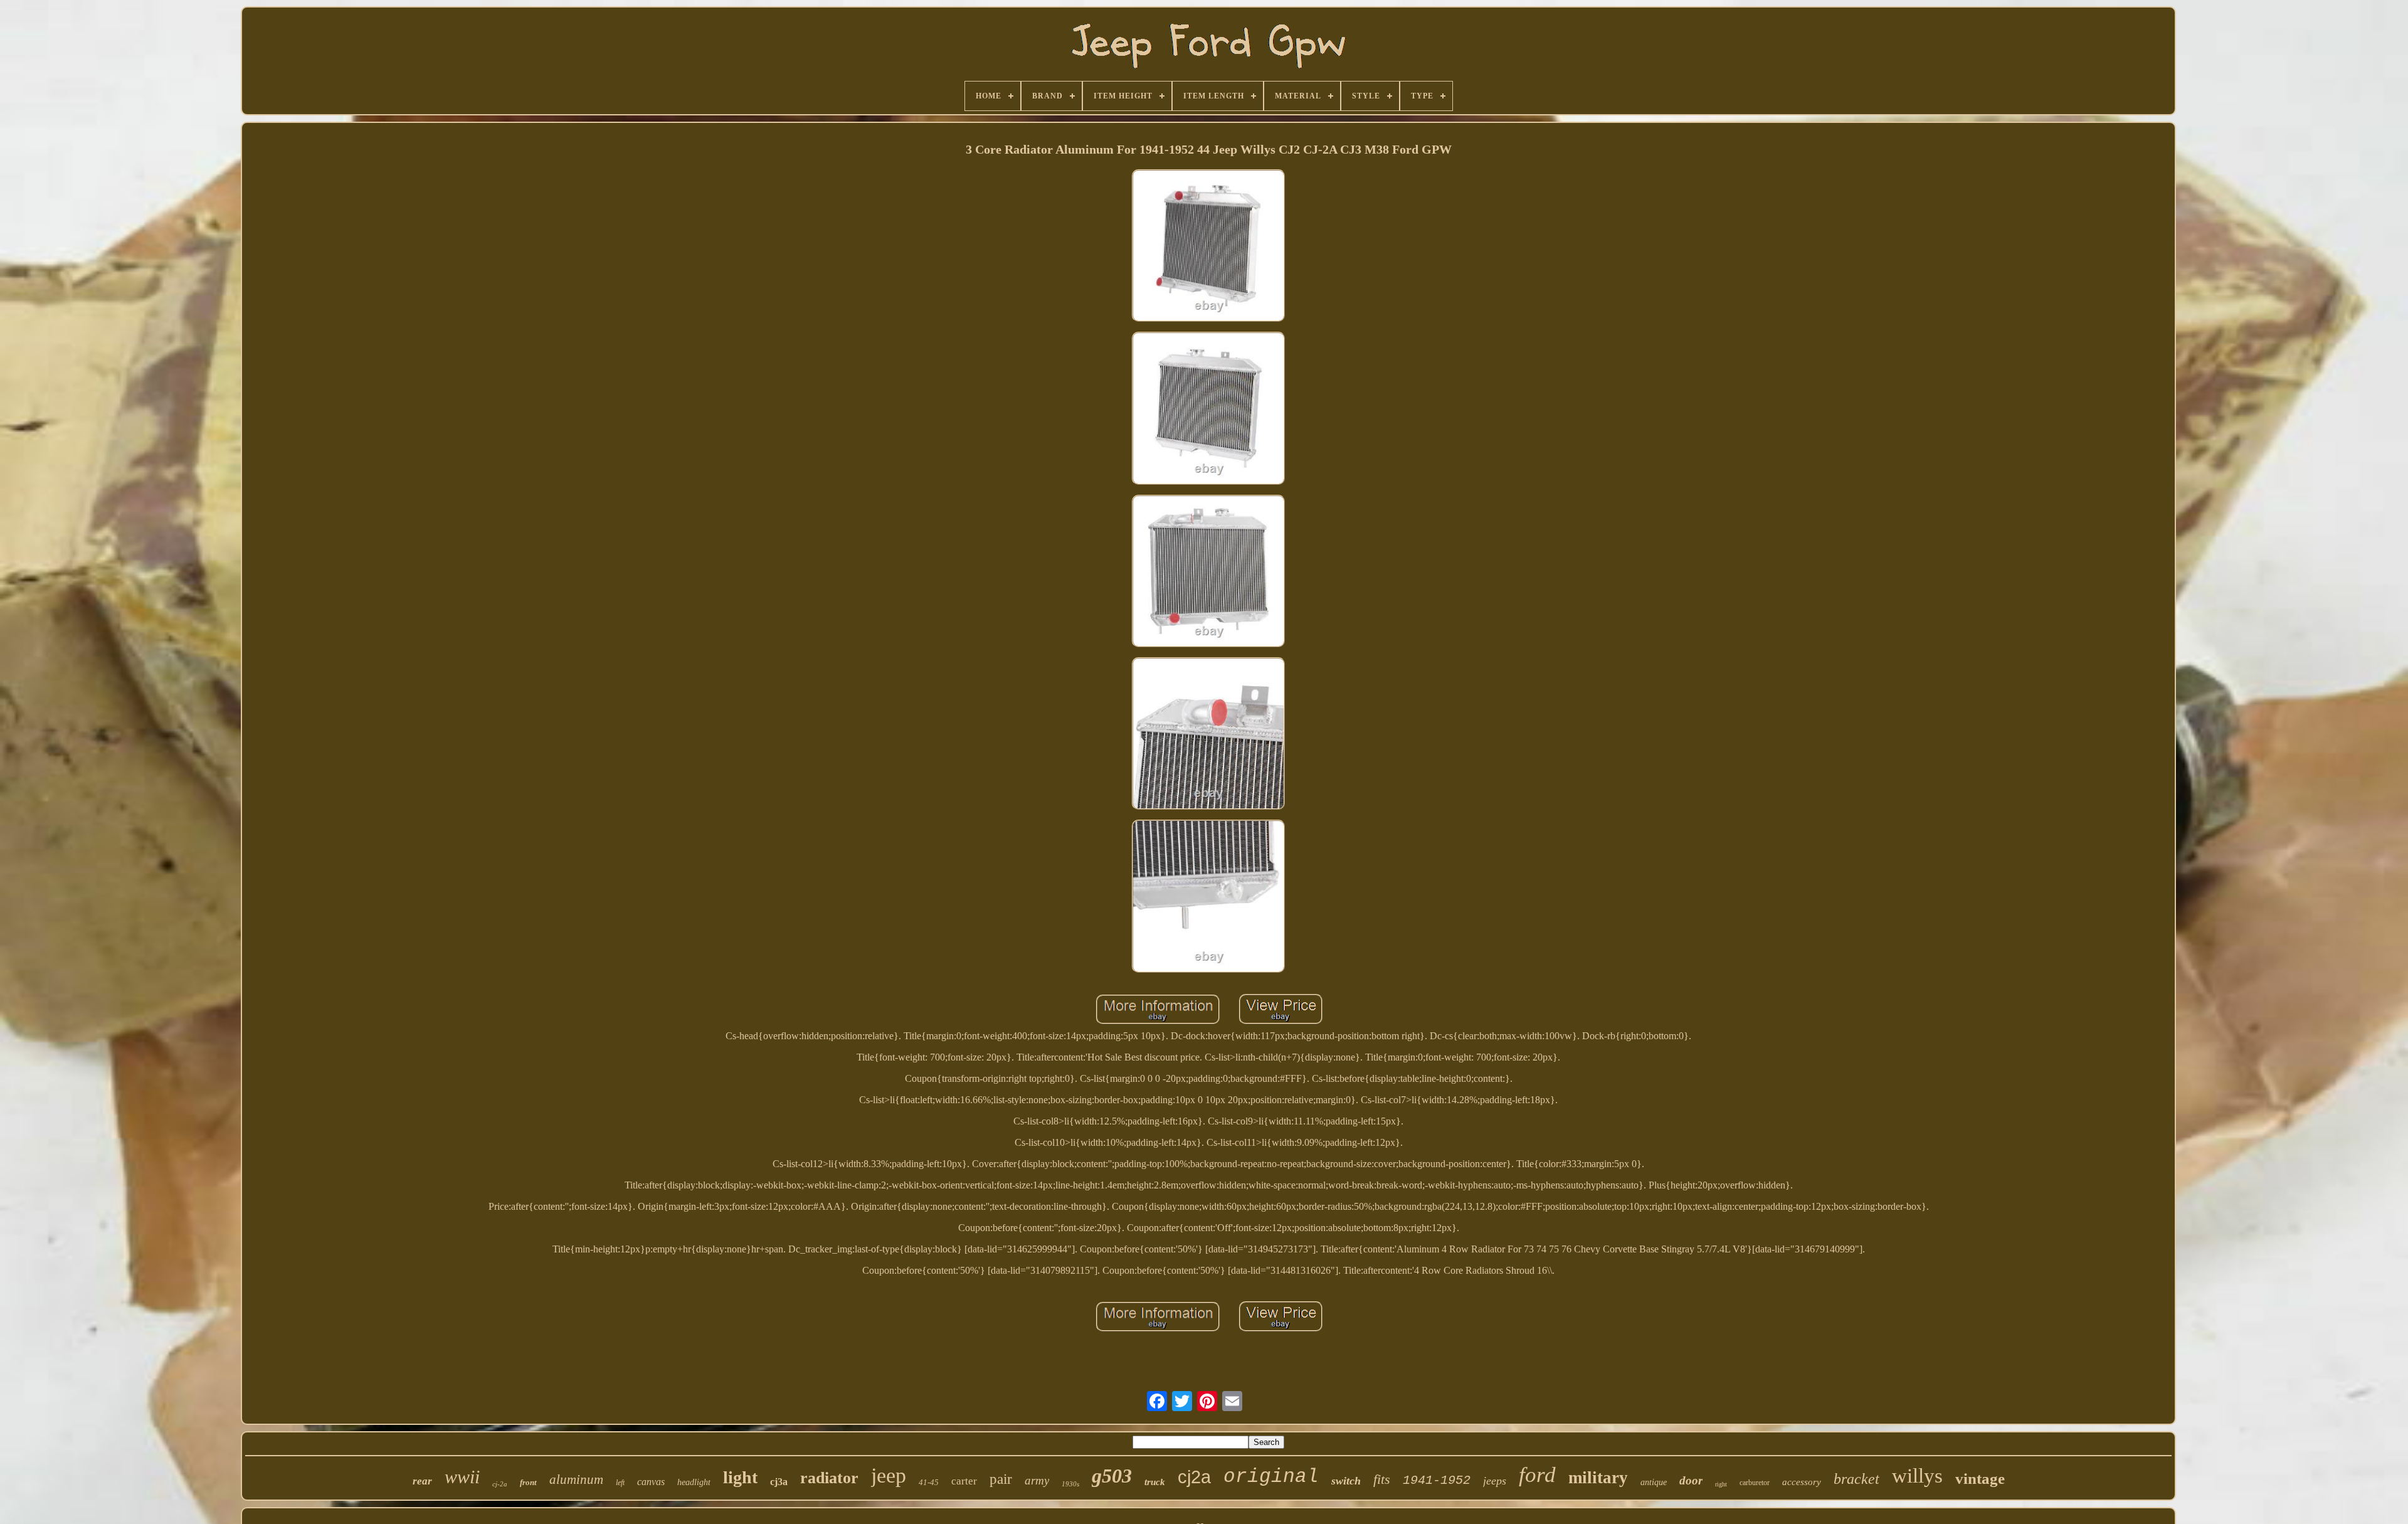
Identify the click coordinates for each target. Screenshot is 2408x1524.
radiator (829, 1478)
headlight (694, 1482)
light (740, 1477)
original (1271, 1477)
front (528, 1482)
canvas (651, 1482)
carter (964, 1481)
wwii (462, 1477)
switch (1346, 1481)
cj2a (1194, 1477)
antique (1654, 1482)
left (620, 1483)
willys (1917, 1476)
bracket (1856, 1479)
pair (1001, 1479)
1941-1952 (1437, 1480)
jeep (889, 1475)
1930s (1070, 1484)
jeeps (1495, 1481)
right (1721, 1484)
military (1598, 1478)
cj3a (779, 1482)
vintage (1980, 1479)
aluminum (576, 1479)
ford (1537, 1475)
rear (422, 1481)
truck (1155, 1482)
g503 (1112, 1476)
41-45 (929, 1482)
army (1037, 1480)
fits (1382, 1479)
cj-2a (500, 1484)
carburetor (1755, 1483)
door (1691, 1480)
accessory (1802, 1482)
